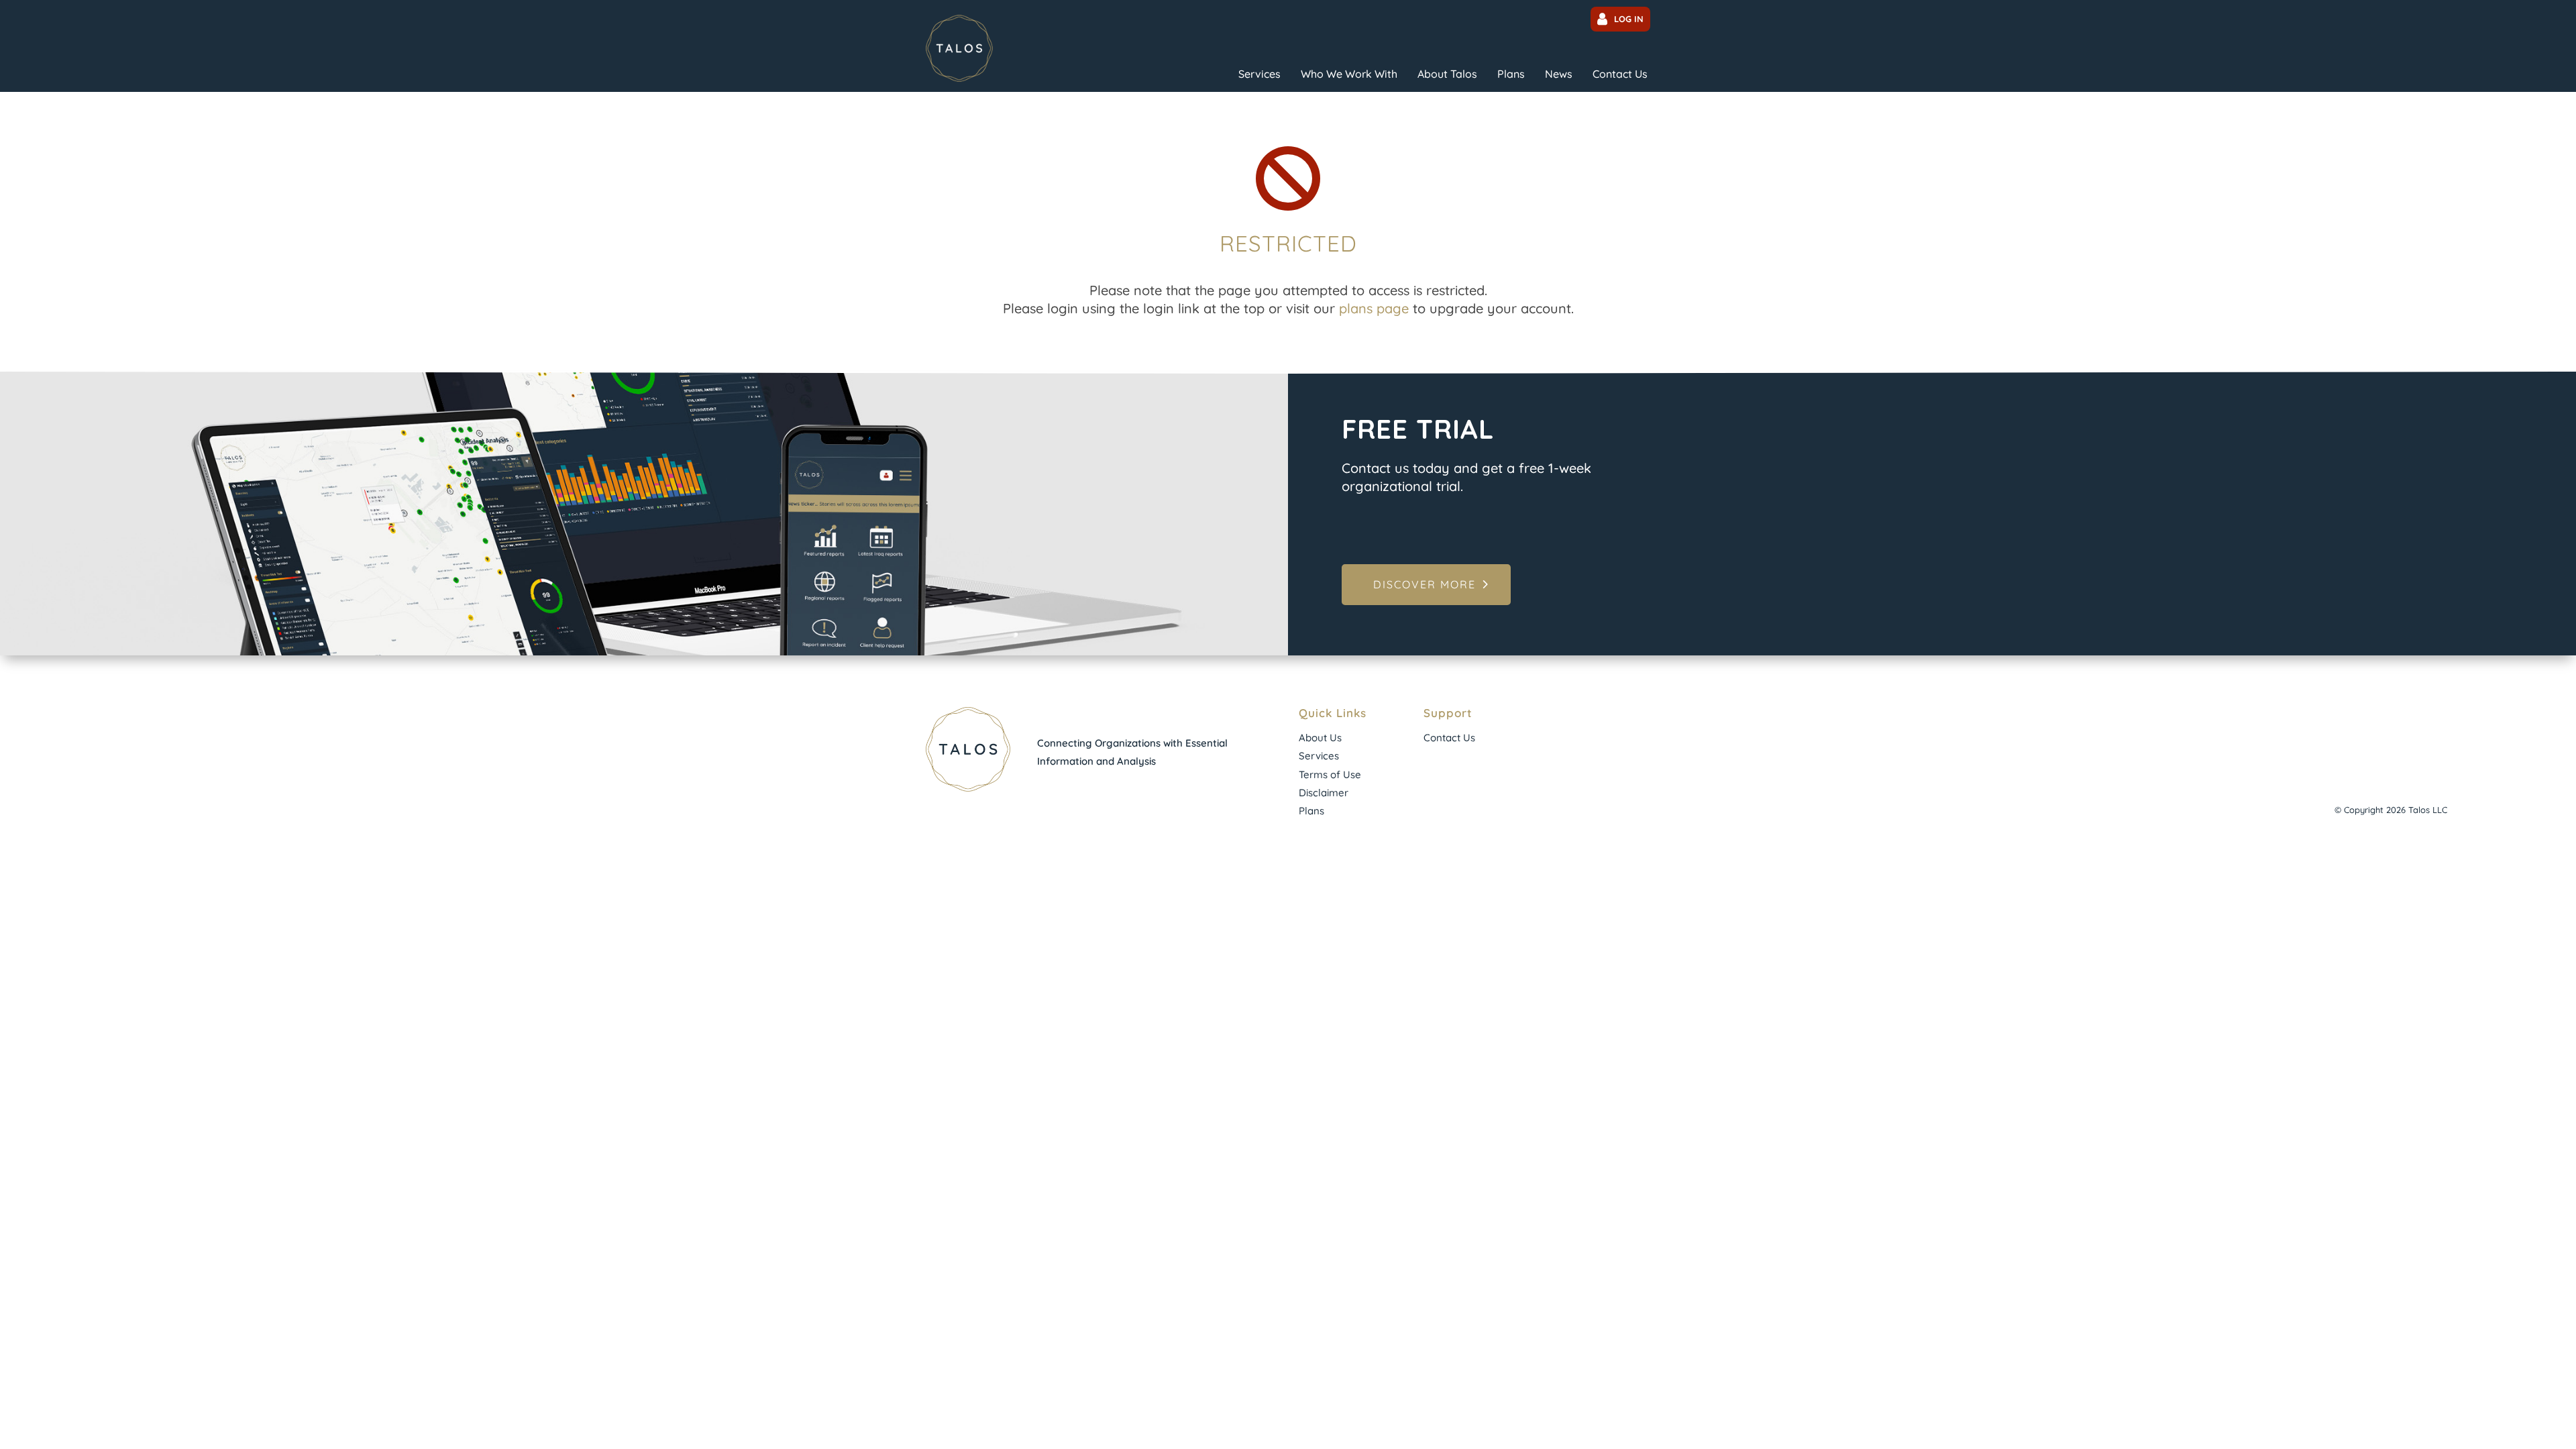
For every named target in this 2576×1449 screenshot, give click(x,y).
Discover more (1425, 584)
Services (1259, 74)
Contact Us (1620, 74)
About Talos (1447, 74)
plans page (1374, 308)
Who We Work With (1349, 74)
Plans (1511, 74)
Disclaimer (1324, 793)
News (1559, 74)
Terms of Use (1330, 774)
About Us (1320, 738)
